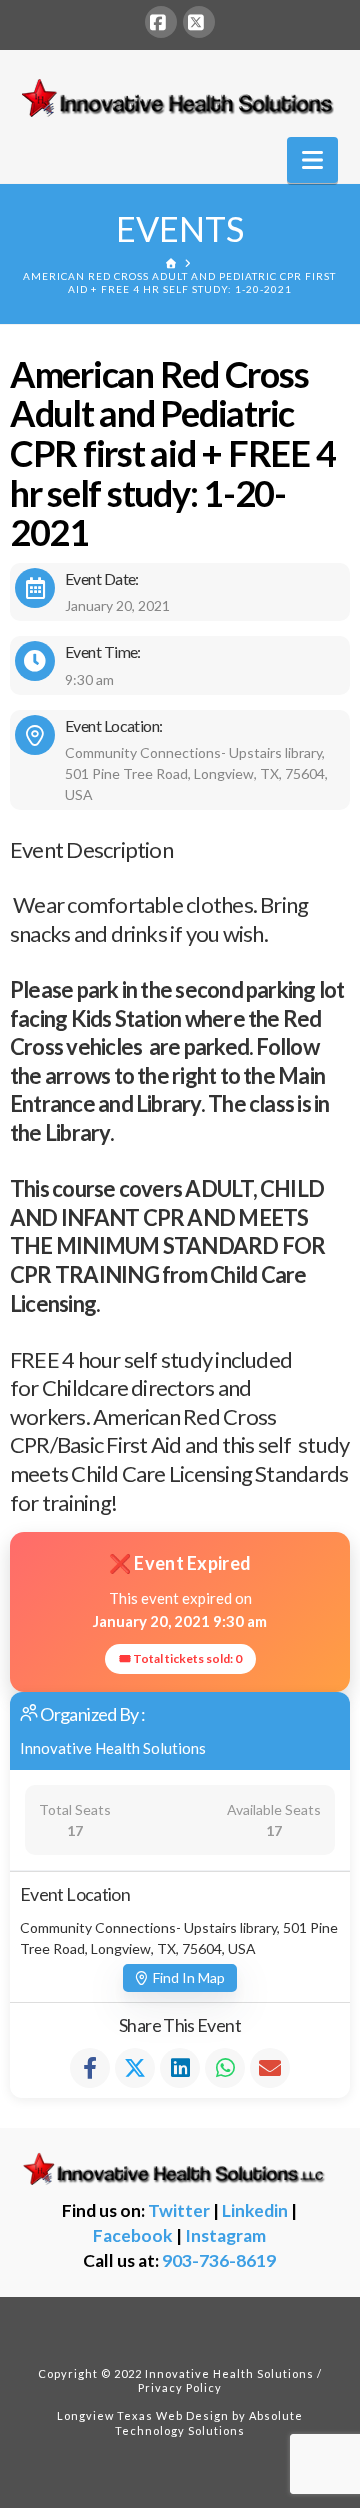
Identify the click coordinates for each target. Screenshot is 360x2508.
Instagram (225, 2235)
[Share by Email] (270, 2068)
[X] (199, 22)
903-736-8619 (219, 2260)
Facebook (133, 2235)
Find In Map (189, 1977)
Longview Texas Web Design (143, 2415)
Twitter (179, 2210)
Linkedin (255, 2210)
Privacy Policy (180, 2387)
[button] (312, 160)
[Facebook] (161, 22)
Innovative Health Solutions (113, 1748)
